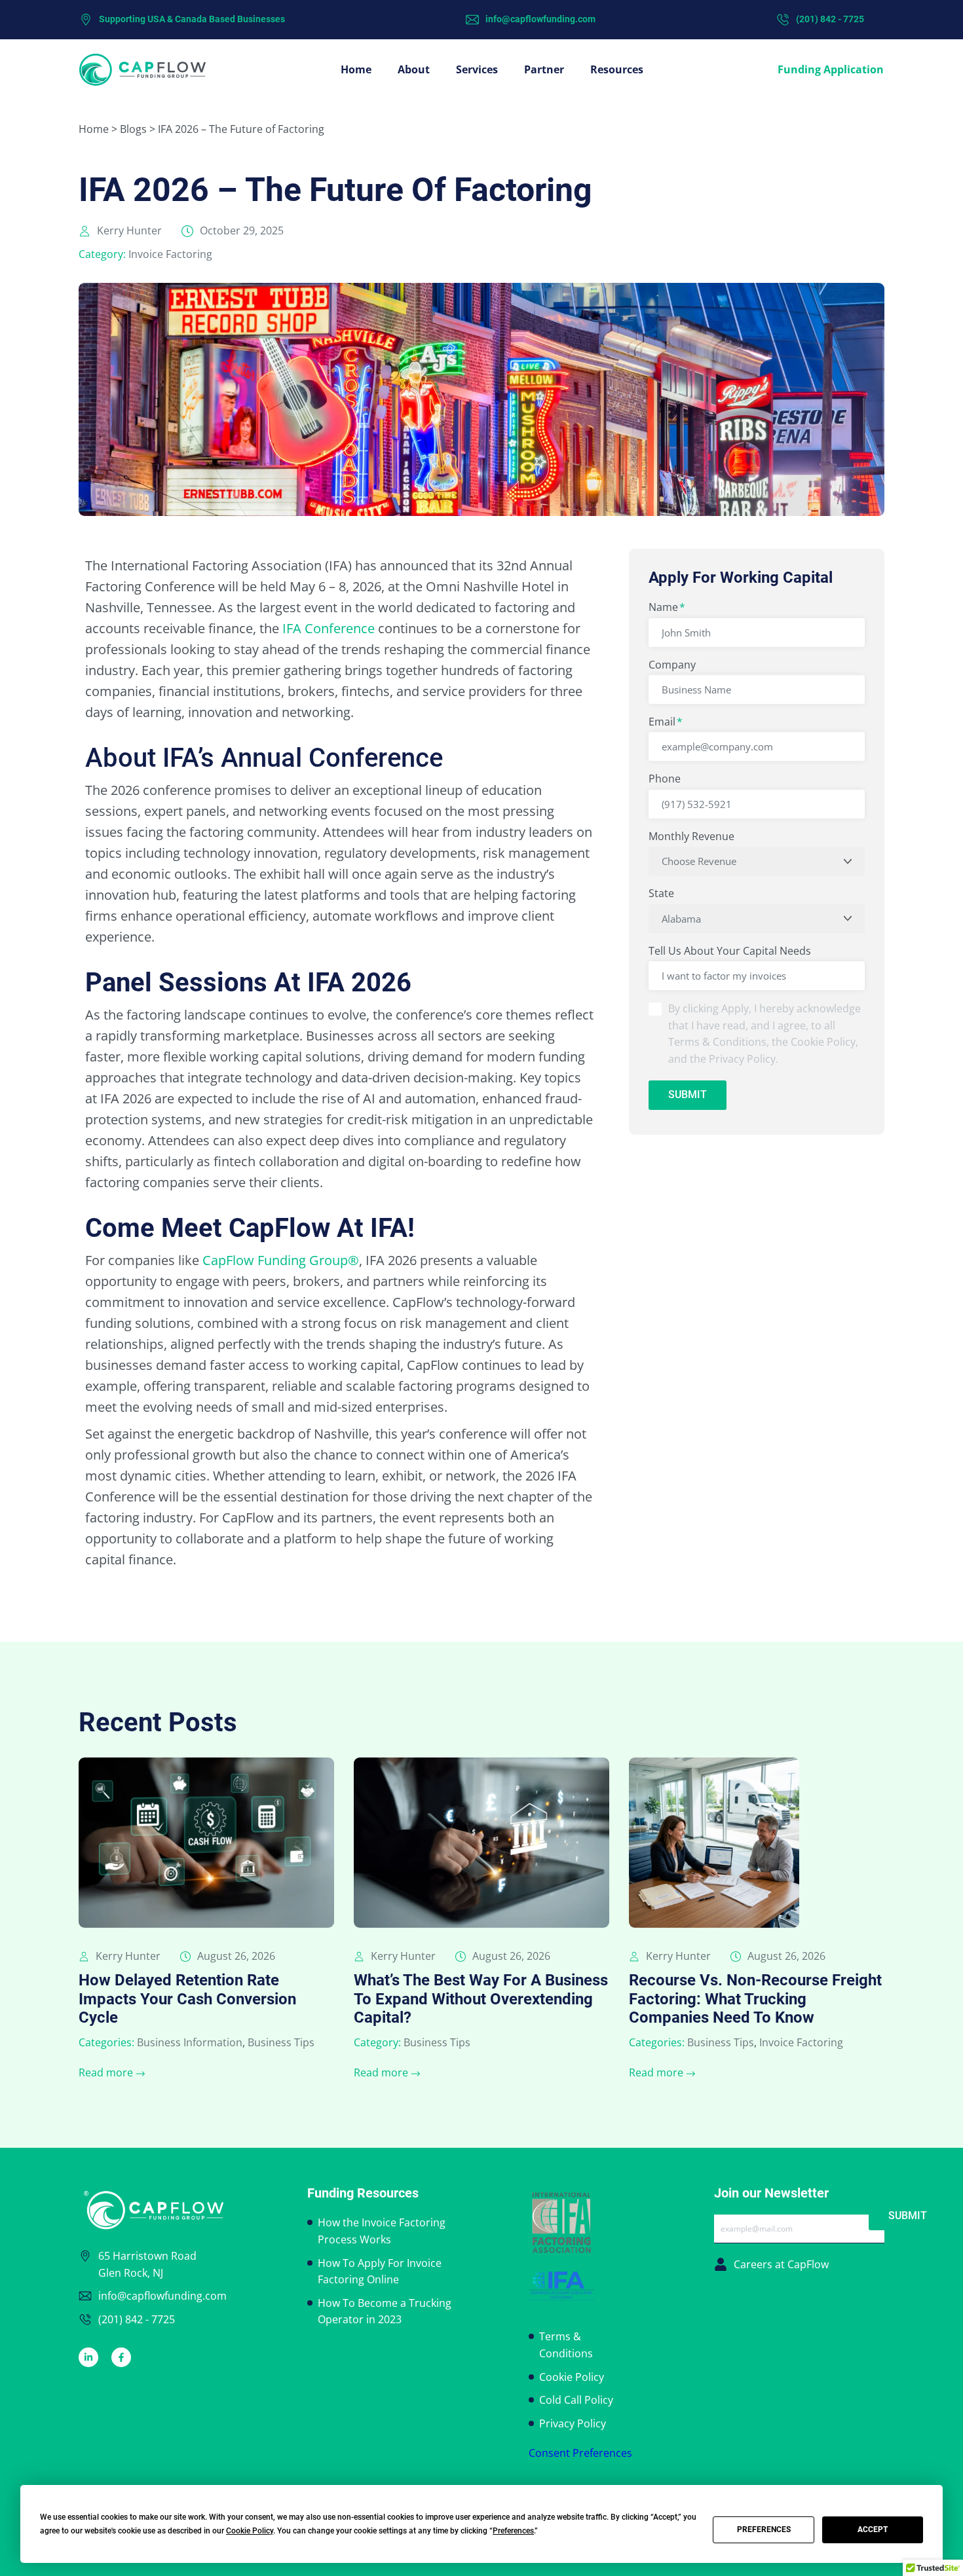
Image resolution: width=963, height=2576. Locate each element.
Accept (873, 2530)
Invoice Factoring (170, 254)
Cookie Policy (572, 2377)
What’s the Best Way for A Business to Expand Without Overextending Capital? (481, 1999)
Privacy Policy (573, 2423)
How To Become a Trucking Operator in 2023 (385, 2311)
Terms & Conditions (566, 2345)
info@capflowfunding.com (540, 19)
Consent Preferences (580, 2453)
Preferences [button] (513, 2531)
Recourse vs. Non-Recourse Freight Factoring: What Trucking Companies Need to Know (755, 1999)
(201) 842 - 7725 (830, 19)
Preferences (764, 2530)
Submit (908, 2216)
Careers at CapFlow (781, 2264)
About (414, 69)
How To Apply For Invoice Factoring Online (380, 2272)
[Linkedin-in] (88, 2357)
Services (477, 69)
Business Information (190, 2042)
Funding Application (831, 69)
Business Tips (281, 2042)
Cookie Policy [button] (250, 2531)
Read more (106, 2072)
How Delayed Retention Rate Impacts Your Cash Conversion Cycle (187, 1999)
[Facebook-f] (121, 2357)
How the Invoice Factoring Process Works (382, 2231)
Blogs (133, 129)
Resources (617, 69)
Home (356, 69)
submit (688, 1095)
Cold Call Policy (576, 2400)
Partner (544, 69)
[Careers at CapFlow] (721, 2264)
